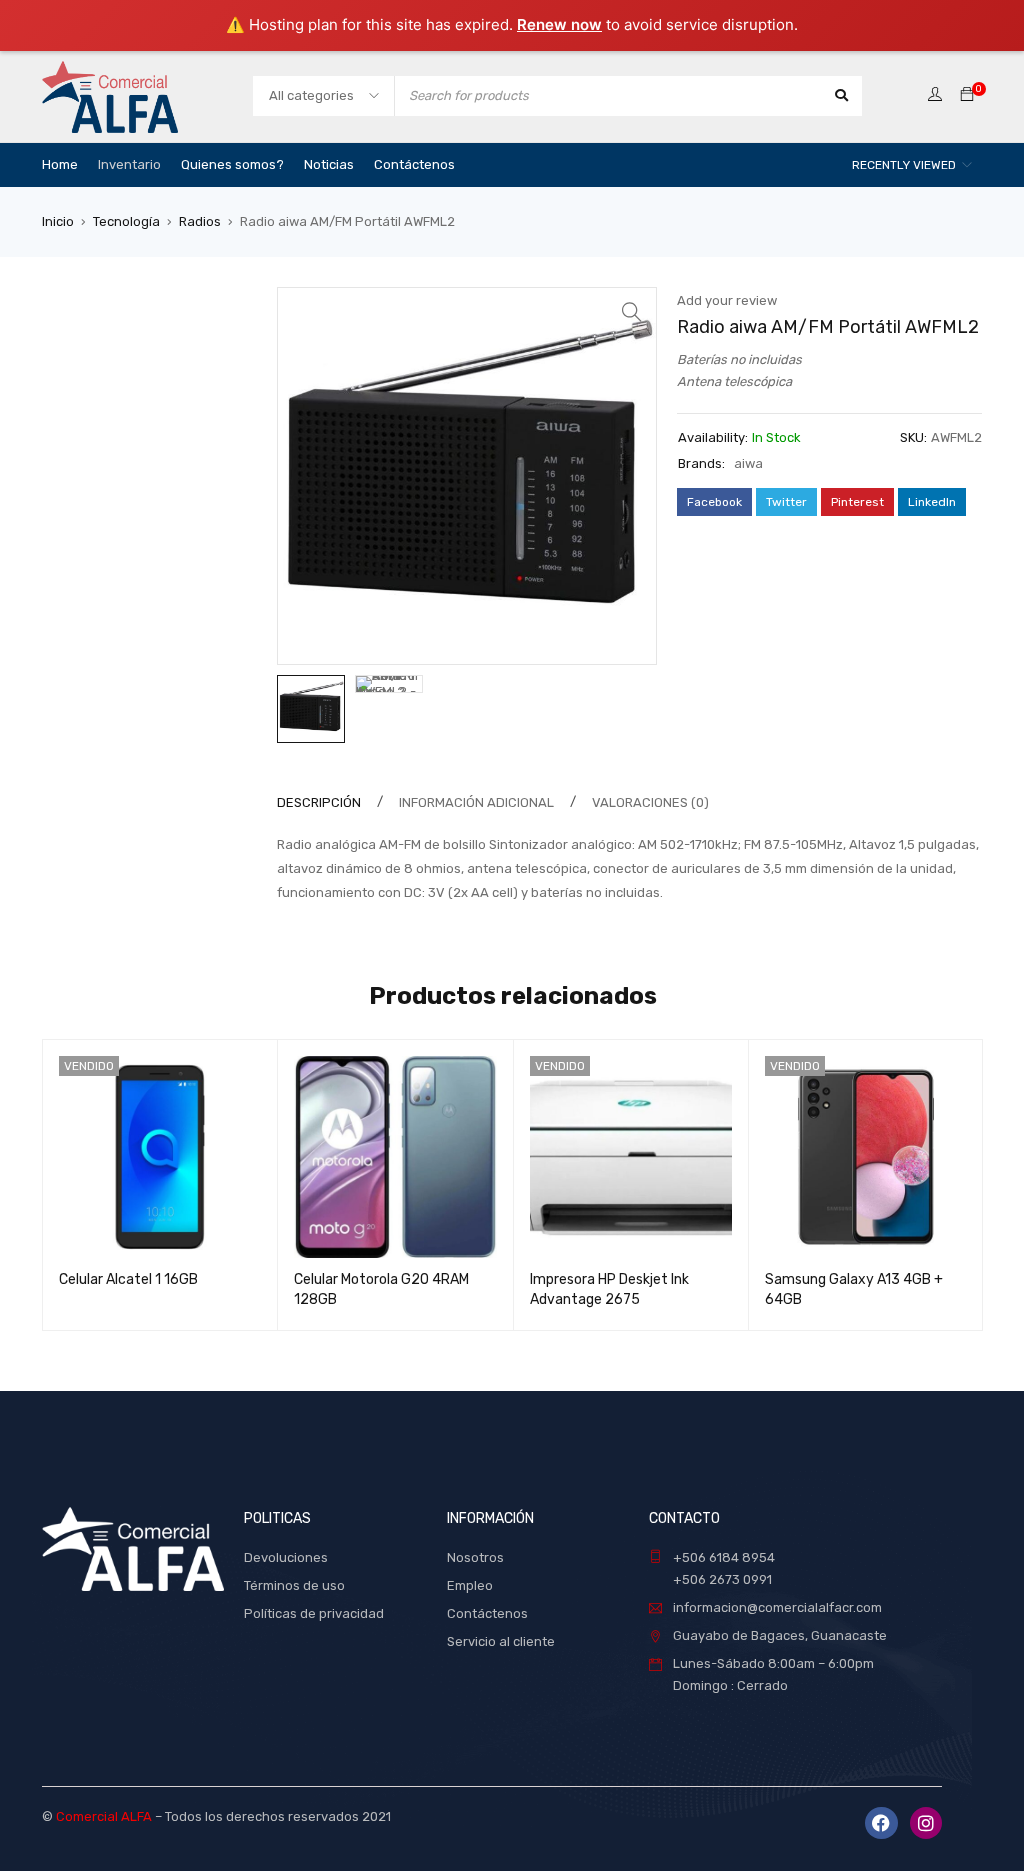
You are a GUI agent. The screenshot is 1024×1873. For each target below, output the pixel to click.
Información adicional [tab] (476, 802)
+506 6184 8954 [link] (724, 1557)
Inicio (58, 221)
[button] (632, 312)
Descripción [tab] (319, 802)
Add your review (727, 300)
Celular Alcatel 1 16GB (128, 1279)
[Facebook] (881, 1823)
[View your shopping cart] (967, 95)
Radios (200, 221)
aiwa (748, 463)
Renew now (559, 24)
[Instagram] (926, 1823)
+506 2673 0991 (722, 1579)
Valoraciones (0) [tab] (650, 802)
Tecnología (126, 221)
